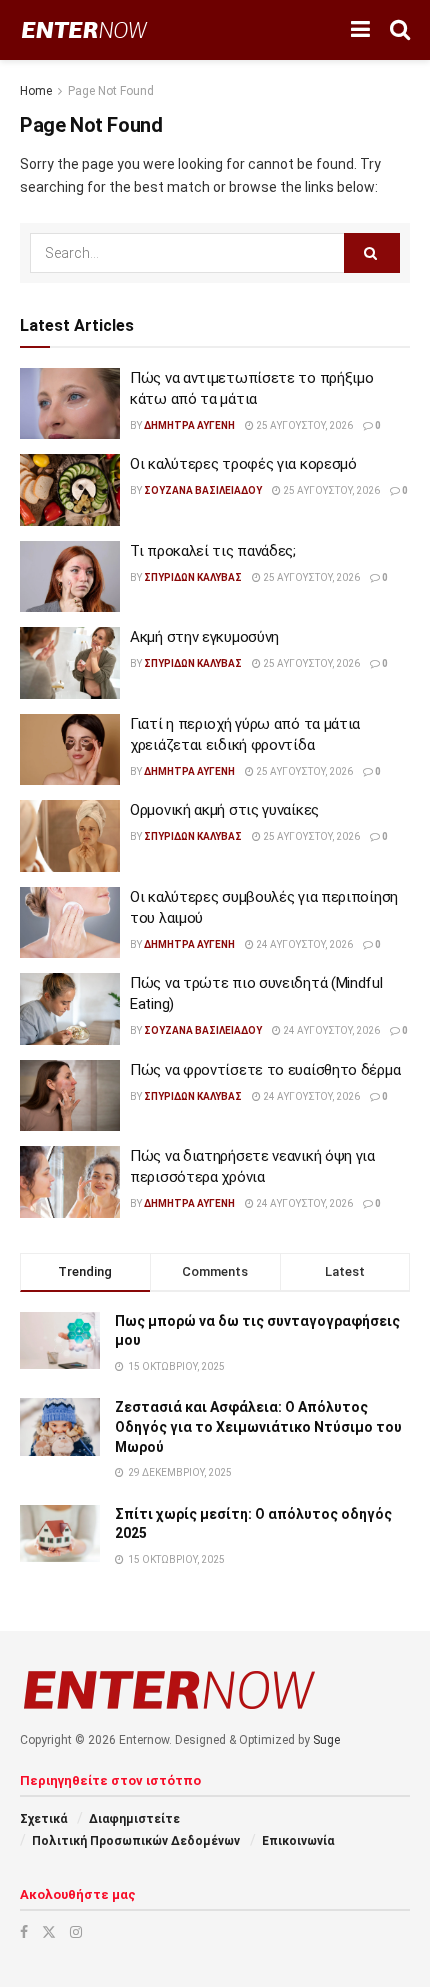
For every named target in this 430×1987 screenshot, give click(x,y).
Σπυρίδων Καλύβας (193, 577)
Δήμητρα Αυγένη (189, 425)
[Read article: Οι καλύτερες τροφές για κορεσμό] (70, 490)
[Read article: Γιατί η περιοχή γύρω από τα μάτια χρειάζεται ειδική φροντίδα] (70, 750)
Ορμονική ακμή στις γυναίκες (224, 810)
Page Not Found (111, 91)
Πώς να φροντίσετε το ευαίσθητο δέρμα (265, 1070)
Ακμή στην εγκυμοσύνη (204, 637)
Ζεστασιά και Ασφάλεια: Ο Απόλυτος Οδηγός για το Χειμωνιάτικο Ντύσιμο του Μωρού (258, 1426)
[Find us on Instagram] (76, 1932)
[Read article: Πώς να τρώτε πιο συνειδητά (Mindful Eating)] (70, 1009)
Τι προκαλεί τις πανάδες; (213, 551)
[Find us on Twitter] (49, 1932)
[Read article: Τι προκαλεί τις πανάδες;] (70, 577)
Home (36, 91)
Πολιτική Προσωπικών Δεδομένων (136, 1841)
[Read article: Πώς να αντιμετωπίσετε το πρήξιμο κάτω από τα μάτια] (70, 404)
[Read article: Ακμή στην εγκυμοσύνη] (70, 663)
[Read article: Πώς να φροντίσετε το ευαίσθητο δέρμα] (70, 1096)
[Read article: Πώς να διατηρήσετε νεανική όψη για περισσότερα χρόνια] (70, 1182)
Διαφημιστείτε (134, 1819)
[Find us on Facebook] (24, 1932)
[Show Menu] (360, 30)
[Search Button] (400, 30)
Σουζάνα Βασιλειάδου (203, 490)
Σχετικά (43, 1819)
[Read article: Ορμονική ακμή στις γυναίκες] (70, 836)
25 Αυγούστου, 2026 (303, 425)
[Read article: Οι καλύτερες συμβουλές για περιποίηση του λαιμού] (70, 923)
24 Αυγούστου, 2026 (303, 944)
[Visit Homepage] (84, 30)
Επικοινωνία (298, 1841)
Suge (326, 1740)
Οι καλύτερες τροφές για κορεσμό (243, 464)
